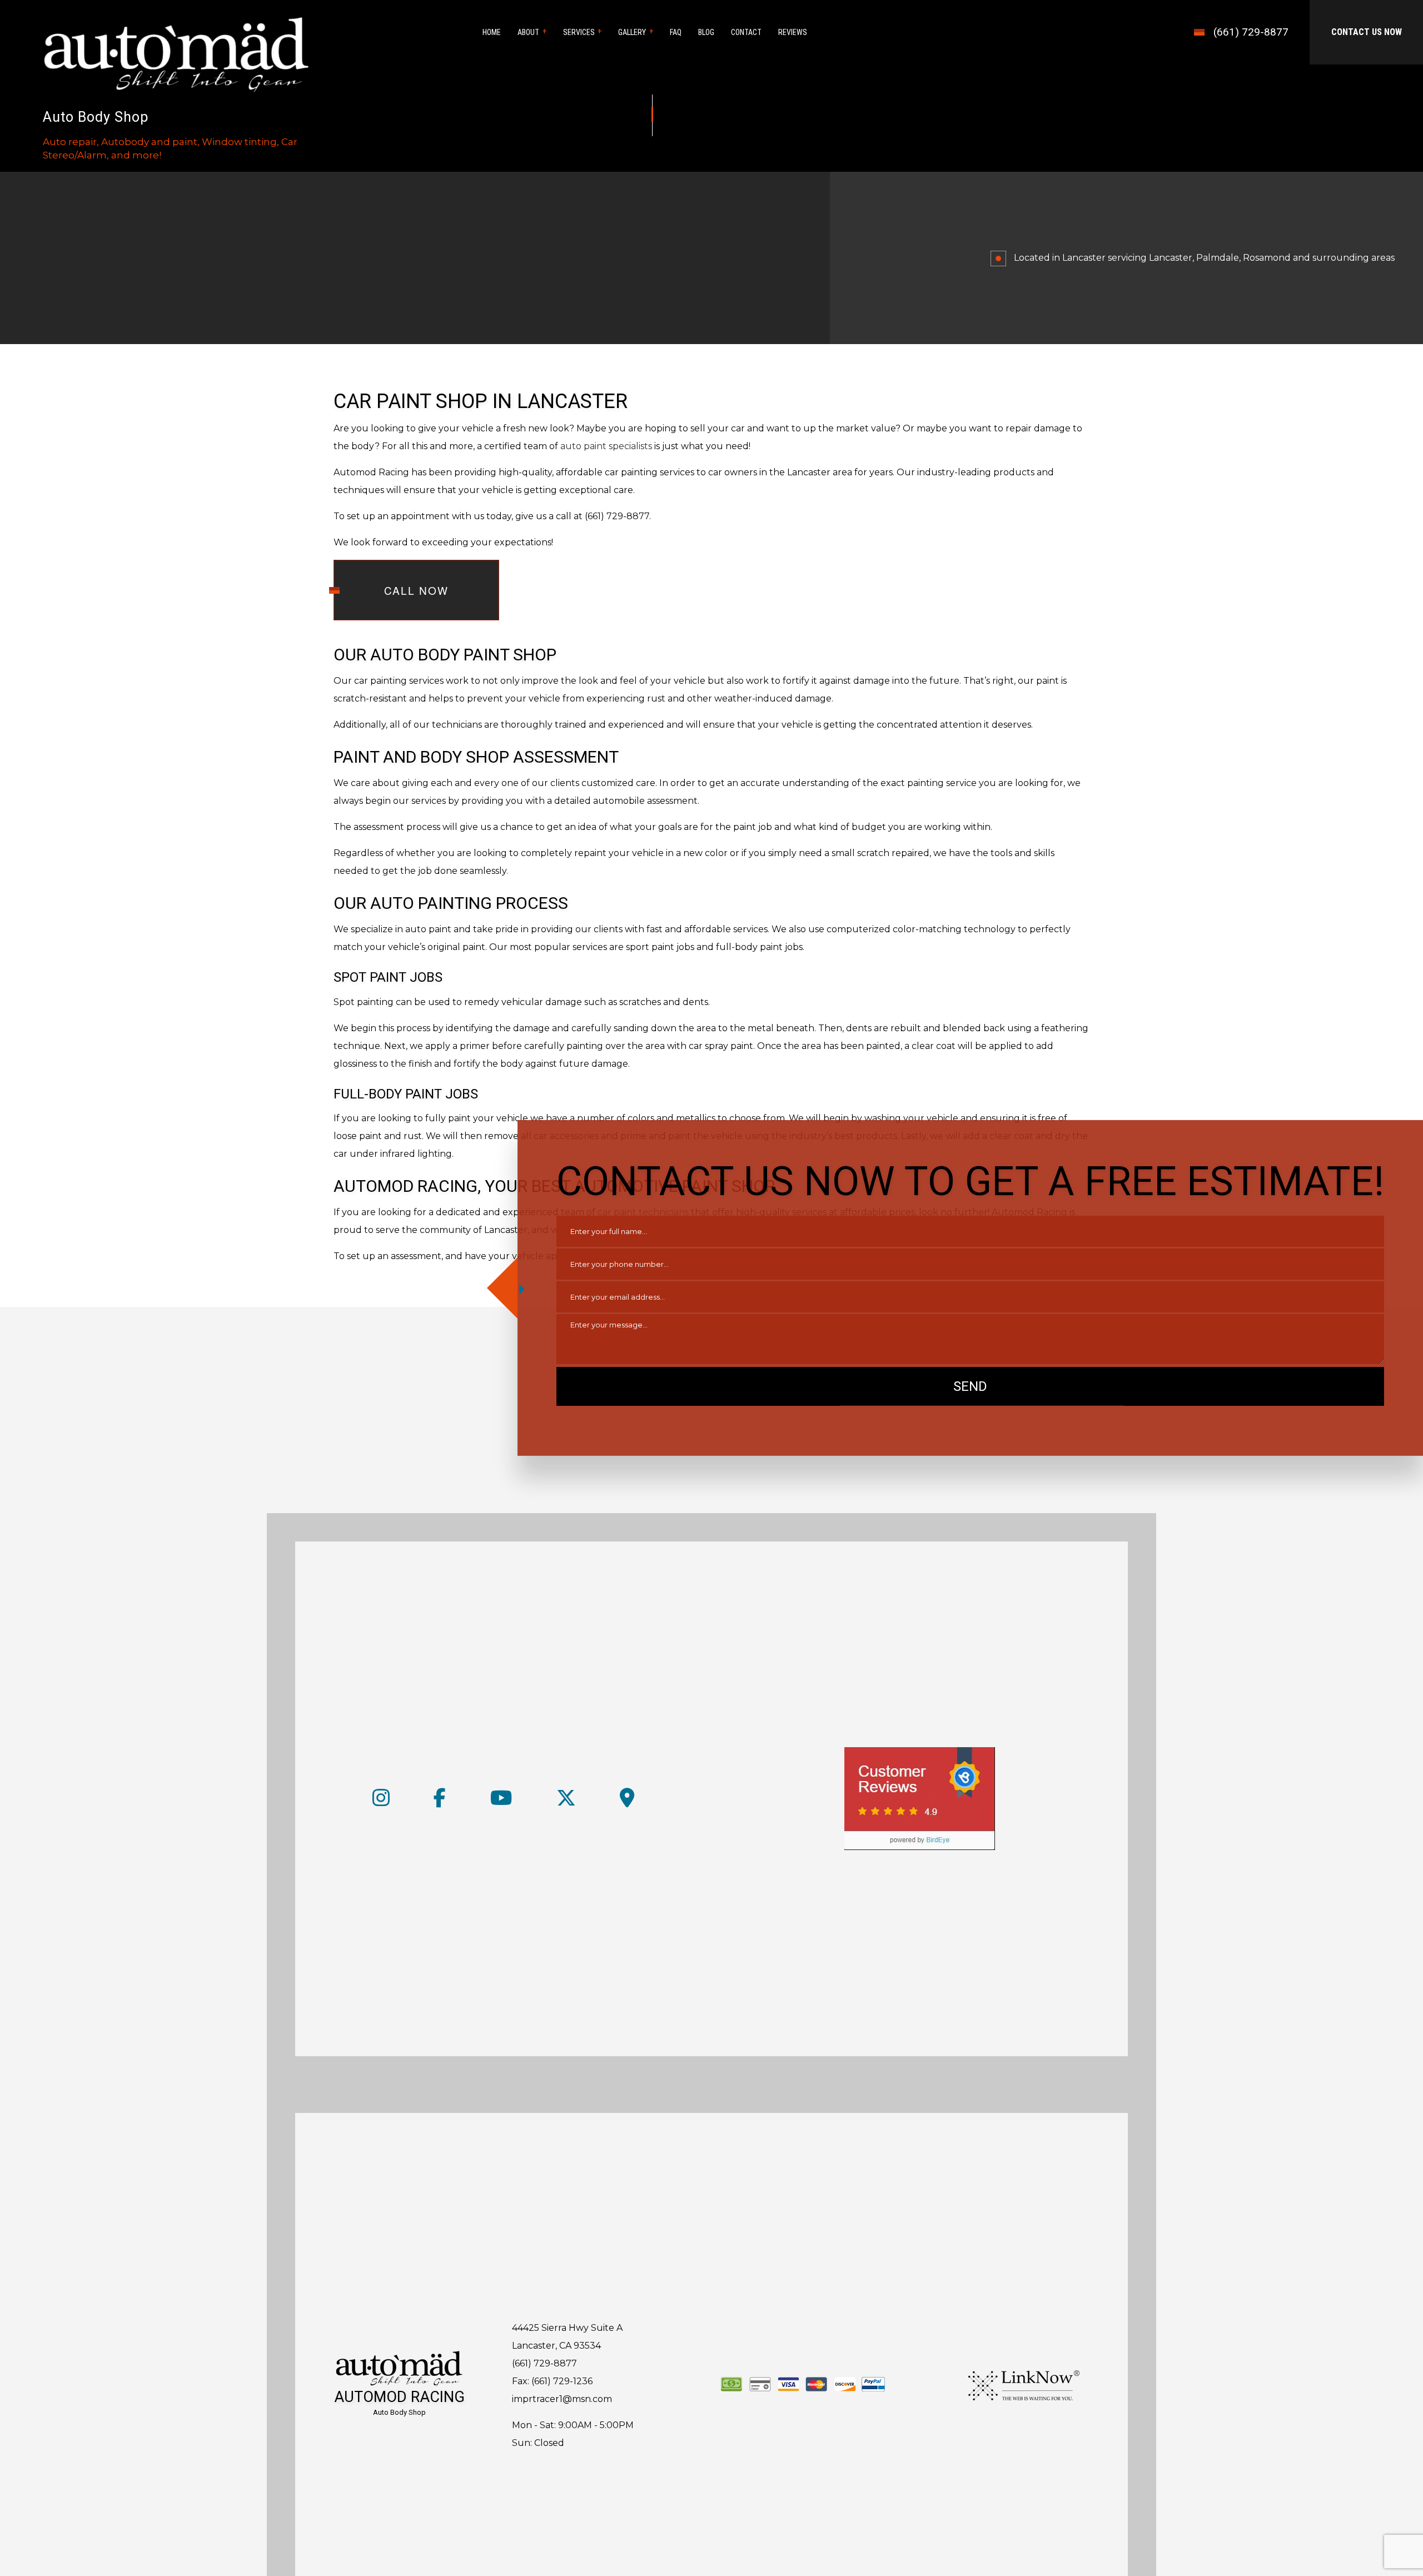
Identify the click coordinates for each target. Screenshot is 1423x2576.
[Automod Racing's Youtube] (501, 1802)
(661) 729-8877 (1251, 32)
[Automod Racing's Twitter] (566, 1802)
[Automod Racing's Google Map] (627, 1802)
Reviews (793, 32)
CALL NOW (416, 590)
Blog (706, 32)
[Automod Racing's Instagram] (381, 1802)
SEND (970, 1386)
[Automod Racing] (176, 51)
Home (492, 32)
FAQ (676, 32)
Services (579, 32)
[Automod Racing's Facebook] (440, 1802)
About (528, 32)
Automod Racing (399, 2397)
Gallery (632, 32)
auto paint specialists (606, 446)
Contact (746, 32)
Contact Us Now (1367, 32)
